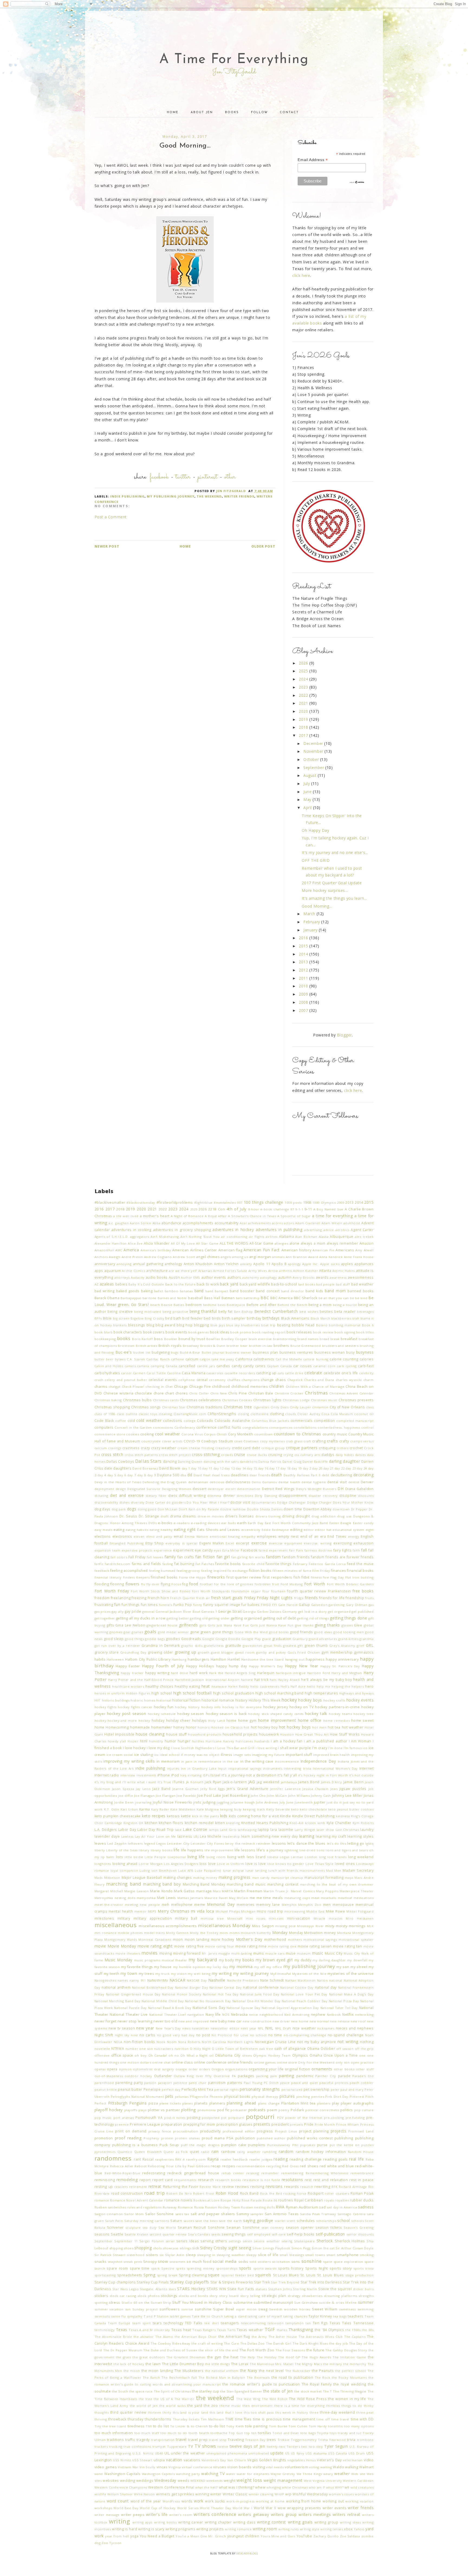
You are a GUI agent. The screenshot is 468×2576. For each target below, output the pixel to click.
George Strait (230, 1611)
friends (311, 1598)
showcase (171, 2248)
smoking (367, 2255)
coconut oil (364, 1414)
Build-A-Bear (190, 1352)
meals (278, 1898)
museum (304, 1953)
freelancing (121, 1598)
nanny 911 (138, 1980)
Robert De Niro (179, 2193)
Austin (174, 1277)
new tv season (122, 2028)
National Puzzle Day (130, 2008)
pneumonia (207, 2110)
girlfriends (188, 1625)
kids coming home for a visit (254, 1816)
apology (294, 1264)
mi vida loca (203, 1911)
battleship (251, 1298)
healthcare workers (128, 1686)
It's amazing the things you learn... (334, 898)
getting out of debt (279, 1618)
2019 (304, 719)
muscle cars (275, 1953)
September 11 (126, 2241)
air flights (257, 1237)
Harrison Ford (319, 1673)
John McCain (277, 1796)
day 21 (329, 1468)
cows (238, 1441)
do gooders (176, 1502)
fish (297, 1577)
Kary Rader (160, 1809)
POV (280, 2118)
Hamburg (179, 1659)
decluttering (341, 1475)
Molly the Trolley (204, 1933)
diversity (138, 1502)
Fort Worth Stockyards (211, 1591)
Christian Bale (261, 1393)
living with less (241, 1857)
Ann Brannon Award (302, 1257)
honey (179, 1727)
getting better (178, 1618)
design (121, 1489)
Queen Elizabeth (148, 2152)
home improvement (277, 1720)
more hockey (223, 1940)
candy (237, 1366)
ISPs (206, 1775)
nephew (318, 2014)
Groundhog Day (133, 1652)
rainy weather (249, 2152)
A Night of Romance (187, 1216)
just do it (334, 1802)
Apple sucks (330, 1264)
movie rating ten (347, 1946)
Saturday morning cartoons (147, 2221)
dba (183, 1475)
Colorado (205, 1421)
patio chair (198, 2083)
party (138, 2083)
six (162, 2255)
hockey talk (316, 1713)
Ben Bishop (243, 1312)
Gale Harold (288, 1605)
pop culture (364, 2110)
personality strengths (260, 2089)
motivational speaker (356, 1940)
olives (247, 2055)
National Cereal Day (226, 1987)
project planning (314, 2131)
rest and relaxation (331, 2180)
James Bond (309, 1782)
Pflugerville (199, 2097)
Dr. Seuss (128, 1516)
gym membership (337, 1652)
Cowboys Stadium (217, 1441)
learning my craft (331, 1836)
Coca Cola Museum (337, 1414)
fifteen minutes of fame (292, 1571)
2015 (304, 946)
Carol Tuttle (156, 1373)
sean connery (273, 2228)
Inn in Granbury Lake (199, 1768)
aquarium (113, 1271)
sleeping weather (231, 2255)
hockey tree (364, 1714)
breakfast (349, 1339)
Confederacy (185, 1427)
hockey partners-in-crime (337, 1707)
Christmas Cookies (237, 1400)
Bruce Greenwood (306, 1346)
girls (203, 1625)
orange (181, 2069)
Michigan (248, 1911)
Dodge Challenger (292, 1502)
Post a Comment (111, 517)
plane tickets (170, 2103)
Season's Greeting (359, 2228)
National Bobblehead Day (153, 1987)
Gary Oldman (357, 1605)
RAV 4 (180, 2159)
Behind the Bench (292, 1305)
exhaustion (363, 1543)
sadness (366, 2207)
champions (250, 1380)
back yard (229, 1284)
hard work (199, 1673)
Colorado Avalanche (232, 1421)
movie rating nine (251, 1946)
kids (224, 1816)
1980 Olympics (324, 1202)
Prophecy (151, 2138)
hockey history (187, 1707)
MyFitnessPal (281, 1974)
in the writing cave (257, 1761)
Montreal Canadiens (155, 1940)
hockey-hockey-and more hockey (122, 1721)
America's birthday (156, 1250)
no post (203, 2035)
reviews (242, 2187)
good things (134, 1639)
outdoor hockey (138, 2076)
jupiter (320, 1802)
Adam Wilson (332, 1223)
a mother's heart (155, 1216)
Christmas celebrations (200, 1400)
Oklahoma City (228, 2055)
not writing (348, 2042)
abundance (171, 1223)
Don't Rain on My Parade (199, 1509)
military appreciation (153, 1918)
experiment (183, 1550)
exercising (343, 1543)
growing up (186, 1652)
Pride (309, 2124)
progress (265, 2131)
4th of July (236, 1209)
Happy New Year (302, 1666)
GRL (370, 1645)
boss (158, 1339)
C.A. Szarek (136, 1359)
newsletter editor (225, 2028)
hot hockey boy (264, 1727)
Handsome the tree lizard (263, 1659)
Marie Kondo (161, 1891)
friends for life (332, 1598)
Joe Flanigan (166, 1796)
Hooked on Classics (227, 1727)
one (362, 2055)
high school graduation (234, 1693)
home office (310, 1720)
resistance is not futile (261, 2180)
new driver (281, 2021)
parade (344, 2076)
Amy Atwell (364, 1250)
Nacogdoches (105, 1980)
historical (164, 1700)
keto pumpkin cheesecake (118, 1816)
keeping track (254, 1809)
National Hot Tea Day (221, 1994)
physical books (237, 2097)
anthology (173, 1264)
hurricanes (244, 1741)
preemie (122, 2124)
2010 (304, 986)
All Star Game (207, 1243)
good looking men (349, 1632)
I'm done (335, 1748)
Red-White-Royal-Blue (122, 2173)
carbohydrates (107, 1373)
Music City (334, 1953)
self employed (259, 2234)
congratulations (255, 1427)
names (123, 1980)
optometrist (143, 2069)
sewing (287, 2241)
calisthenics (264, 1359)
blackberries (341, 1318)
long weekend (361, 1857)
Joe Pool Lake (209, 1796)
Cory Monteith (240, 1434)
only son (343, 2062)
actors (289, 1223)
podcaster (239, 2110)
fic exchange (238, 1571)
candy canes (254, 1366)
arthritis (285, 1271)
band (199, 1291)
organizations (236, 2069)
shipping (116, 2248)
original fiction (298, 2069)
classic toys (148, 1414)
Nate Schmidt (272, 1980)
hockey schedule (162, 1714)
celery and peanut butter (126, 1380)
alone (295, 1243)
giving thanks (327, 1625)
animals (278, 1257)
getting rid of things (313, 1618)
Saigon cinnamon (109, 2214)
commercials (302, 1421)
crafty (344, 1441)
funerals (166, 1605)
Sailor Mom (134, 2214)
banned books (360, 1291)
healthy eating (187, 1686)
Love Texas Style (319, 1864)
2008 (304, 1002)
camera (143, 1366)
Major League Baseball (142, 1878)
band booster (242, 1291)
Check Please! (133, 1387)
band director (293, 1291)
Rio (371, 2187)
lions (321, 1850)
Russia (199, 2207)
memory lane (268, 1905)
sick (196, 2248)
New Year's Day (168, 2028)
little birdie (134, 1857)
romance (102, 2200)
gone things (223, 1632)
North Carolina (214, 2042)
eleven (139, 1536)
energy (354, 1536)
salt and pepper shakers (213, 2214)
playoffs (131, 2110)
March (310, 914)
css (297, 1455)
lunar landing (256, 1870)
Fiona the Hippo (192, 1577)
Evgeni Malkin (212, 1543)
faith (356, 1550)
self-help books (301, 2234)
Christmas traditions (205, 1407)
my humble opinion (189, 1967)
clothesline (260, 1414)
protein (167, 2138)
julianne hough (243, 1802)
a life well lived (126, 1216)
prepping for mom (199, 2124)
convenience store (110, 1434)
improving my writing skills (129, 1761)
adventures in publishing (279, 1230)
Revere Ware (210, 2187)
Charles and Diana (319, 1380)
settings (235, 2241)
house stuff (176, 1734)
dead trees (221, 1475)
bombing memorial (345, 1325)
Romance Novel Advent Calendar (136, 2200)
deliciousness (238, 1482)
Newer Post (107, 546)
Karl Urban (129, 1809)
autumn (285, 1277)
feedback (102, 1571)
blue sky (233, 1325)
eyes (217, 1550)
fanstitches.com (118, 1564)
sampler (257, 2214)
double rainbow (233, 1509)
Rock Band (249, 2193)
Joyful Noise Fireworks (173, 1802)
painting (287, 2076)
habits (100, 1659)
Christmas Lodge (296, 1400)
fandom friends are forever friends (342, 1557)
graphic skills (192, 1646)
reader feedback (234, 2159)
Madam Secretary (358, 1870)
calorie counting (344, 1359)
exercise (259, 1543)
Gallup (304, 1605)
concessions (163, 1427)
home (231, 1721)
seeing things (234, 2234)
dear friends (260, 1475)
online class (182, 2062)
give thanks (304, 1625)
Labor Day (127, 1830)
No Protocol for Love (230, 2035)
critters (343, 1448)
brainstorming (285, 1339)
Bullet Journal (213, 1352)
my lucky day (217, 1967)
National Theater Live (129, 2014)
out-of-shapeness (109, 2076)
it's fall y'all (287, 1775)
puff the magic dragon (200, 2145)
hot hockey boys (295, 1727)
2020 (304, 711)
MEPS (152, 1911)
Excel (230, 1543)
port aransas (124, 2118)
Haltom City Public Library (148, 1659)
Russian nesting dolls (258, 2207)
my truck (162, 1974)
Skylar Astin (175, 2255)
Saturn (176, 2221)
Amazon (367, 1243)
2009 (304, 994)
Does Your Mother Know (353, 1502)
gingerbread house (162, 1625)
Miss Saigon (263, 1926)
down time (293, 1509)
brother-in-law (261, 1346)
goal (127, 1632)
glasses (347, 1625)
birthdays (271, 1318)
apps (99, 1271)
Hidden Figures (138, 1693)
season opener (300, 2228)
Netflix (348, 2014)
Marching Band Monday (204, 1884)
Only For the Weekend (316, 2062)
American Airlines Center (195, 1250)
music (318, 1953)
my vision (179, 1974)
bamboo (172, 1291)
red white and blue (337, 2166)
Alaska (324, 1237)
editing (296, 1530)
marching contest (283, 1884)
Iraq (183, 1775)
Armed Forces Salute (230, 1271)
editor (309, 1530)
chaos (281, 1380)
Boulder (171, 1339)
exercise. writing (318, 1543)
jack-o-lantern (235, 1782)
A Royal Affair (216, 1216)
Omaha (316, 2055)
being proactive (175, 1312)
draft (165, 1516)
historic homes (143, 1700)
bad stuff (343, 1284)
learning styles (360, 1836)
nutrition (182, 2049)
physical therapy (265, 2097)
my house (163, 1967)
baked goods (128, 1291)
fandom (273, 1557)
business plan (265, 1352)
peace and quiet (305, 2083)
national (336, 1980)
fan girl (223, 1557)
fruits (369, 1598)
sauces (189, 2221)
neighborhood (271, 2014)
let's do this (337, 1843)
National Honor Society (182, 1994)
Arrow (273, 1271)
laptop (264, 1830)
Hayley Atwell (289, 1680)
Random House (361, 2152)
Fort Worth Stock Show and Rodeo (161, 1591)
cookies (133, 1434)
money (330, 1933)
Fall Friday (137, 1557)
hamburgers (199, 1659)
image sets (242, 1755)
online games (265, 2062)
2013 (304, 962)
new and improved (194, 2021)
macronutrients (312, 1870)
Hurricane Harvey (220, 1741)
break (335, 1339)
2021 (304, 703)
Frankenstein (339, 1591)
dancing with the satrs (221, 1462)
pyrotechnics (105, 2152)
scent (291, 2221)
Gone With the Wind (251, 1632)
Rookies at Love (206, 2200)
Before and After (261, 1305)
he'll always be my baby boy (326, 1680)
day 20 (317, 1468)
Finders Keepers (136, 1577)
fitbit (305, 1577)
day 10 (196, 1468)
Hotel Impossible (119, 1734)
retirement (138, 2187)
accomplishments (198, 1223)
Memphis (289, 1905)
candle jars (206, 1366)
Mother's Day (249, 1939)
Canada (172, 1366)
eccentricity (251, 1530)
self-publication (330, 2234)
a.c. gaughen (119, 1223)
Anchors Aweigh (108, 1257)
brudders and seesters (340, 1346)
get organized (339, 1611)
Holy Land (217, 1721)
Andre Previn (132, 1257)
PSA (230, 2138)
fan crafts (186, 1557)
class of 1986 (105, 1414)
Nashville (217, 1980)
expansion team (108, 1550)
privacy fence (160, 2131)
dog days (103, 1509)
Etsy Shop (155, 1543)
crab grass (294, 1441)
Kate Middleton (183, 1809)
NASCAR (178, 1980)
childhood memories (250, 1387)
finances (339, 1571)
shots (157, 2248)
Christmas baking (108, 1400)
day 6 (122, 1475)
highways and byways (357, 1693)
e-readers (181, 1523)
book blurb (104, 1332)
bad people (325, 1284)
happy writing (157, 1673)
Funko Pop (183, 1605)
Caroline (174, 1373)
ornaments (322, 2069)
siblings (186, 2248)
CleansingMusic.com (190, 1414)
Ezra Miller (231, 1550)
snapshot (115, 2262)
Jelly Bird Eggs (213, 1789)
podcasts (257, 2110)
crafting (319, 1441)
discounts (366, 1496)
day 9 (152, 1475)
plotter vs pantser (164, 2110)
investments (146, 1775)
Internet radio (107, 1775)
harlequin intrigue (291, 1673)
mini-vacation (299, 1918)
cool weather (168, 1434)
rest (308, 2180)
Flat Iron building (360, 1577)
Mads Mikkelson (107, 1878)
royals (329, 2200)
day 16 (263, 1468)
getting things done (348, 1618)
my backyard (203, 1960)
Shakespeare (305, 2241)
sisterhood (136, 2255)
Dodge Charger (319, 1502)
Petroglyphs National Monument (137, 2097)
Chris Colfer (199, 1393)
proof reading (128, 2138)
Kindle (286, 1816)
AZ (97, 1284)
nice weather (304, 2028)
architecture (157, 1271)
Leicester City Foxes (207, 1843)
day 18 (285, 1468)
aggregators (140, 1237)
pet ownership (317, 2089)
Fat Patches (205, 1564)
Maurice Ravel (216, 1898)
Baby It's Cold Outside (146, 1284)
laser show (325, 1830)
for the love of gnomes (234, 1584)
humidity (156, 1741)
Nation (323, 1980)
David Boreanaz (145, 1468)
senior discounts (360, 2234)
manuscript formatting (324, 1878)
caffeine (178, 1359)
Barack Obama (107, 1298)
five (326, 1577)
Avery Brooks (304, 1277)
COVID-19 (192, 1441)
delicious (217, 1482)
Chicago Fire (200, 1387)
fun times (149, 1605)
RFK (334, 2187)
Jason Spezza (123, 1789)
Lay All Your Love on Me (155, 1836)
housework (269, 1734)
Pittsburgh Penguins (127, 2103)
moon (178, 1940)
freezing (139, 1598)
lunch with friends (283, 1870)
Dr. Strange (149, 1516)
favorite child (253, 1564)
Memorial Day (221, 1904)
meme (200, 1905)
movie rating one (282, 1946)
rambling (270, 2152)
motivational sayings (320, 1940)
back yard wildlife (255, 1284)
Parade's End (363, 2076)
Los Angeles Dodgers (181, 1864)
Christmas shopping (112, 1407)
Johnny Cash (321, 1796)
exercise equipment (286, 1543)
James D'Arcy (331, 1782)
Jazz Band (162, 1789)
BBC (265, 1298)
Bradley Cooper (234, 1339)
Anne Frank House (359, 1257)
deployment (104, 1489)
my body (226, 1960)
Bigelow (137, 1318)
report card (162, 2180)
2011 (304, 978)
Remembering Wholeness (327, 2173)
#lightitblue (203, 1202)
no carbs (147, 2035)
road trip (154, 2193)
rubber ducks (362, 2200)
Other (230, 477)
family (170, 1557)
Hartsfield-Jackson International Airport (207, 1680)
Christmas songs (146, 1407)
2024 (304, 679)
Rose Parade (252, 2200)
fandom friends (296, 1557)
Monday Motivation (306, 1933)
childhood (221, 1387)
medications (364, 1898)
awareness (338, 1277)
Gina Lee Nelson (130, 1625)
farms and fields (147, 1564)
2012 (304, 970)
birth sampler (234, 1318)
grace (267, 1639)
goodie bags (155, 1639)
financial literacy (108, 1577)
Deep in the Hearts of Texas (118, 1482)
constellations (305, 1427)
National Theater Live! (168, 2014)
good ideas (323, 1632)
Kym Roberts (363, 1823)
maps (349, 1878)
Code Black (104, 1421)
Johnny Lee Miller (347, 1796)
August (311, 775)
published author (271, 2138)
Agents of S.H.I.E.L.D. (112, 1237)
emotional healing (225, 1536)
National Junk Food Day (260, 1994)
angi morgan (260, 1257)
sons (296, 2262)
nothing (367, 2042)
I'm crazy (320, 1748)
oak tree (266, 2049)
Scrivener (115, 2228)
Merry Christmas (173, 1911)
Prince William (347, 2124)
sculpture (133, 2228)
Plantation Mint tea (298, 2103)
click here (301, 275)
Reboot (141, 2166)
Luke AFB (186, 1870)
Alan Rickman (306, 1237)
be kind (361, 1298)
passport (165, 2083)
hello (311, 1686)
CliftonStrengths (222, 1414)
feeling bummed (162, 1571)
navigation (196, 2014)
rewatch (307, 2187)
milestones (104, 1918)
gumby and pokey (271, 1652)
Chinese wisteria (118, 1393)
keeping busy (231, 1809)
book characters (128, 1332)
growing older (160, 1652)
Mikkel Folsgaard (360, 1911)
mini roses (256, 1918)
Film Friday (321, 1571)
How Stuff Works (345, 1734)
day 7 (132, 1475)
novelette (102, 2049)
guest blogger (222, 1652)
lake (178, 1830)
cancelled (187, 1366)
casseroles (215, 1373)
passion (150, 2083)
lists (120, 1857)
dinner (229, 1496)
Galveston (319, 1605)
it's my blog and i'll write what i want (125, 1782)
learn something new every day (269, 1836)
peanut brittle (106, 2089)
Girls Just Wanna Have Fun (272, 1625)
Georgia (249, 1611)
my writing (222, 1973)
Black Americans (295, 1318)
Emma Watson (196, 1536)
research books (228, 2180)
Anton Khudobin (198, 1264)
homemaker (162, 1727)
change (267, 1380)
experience (163, 1550)
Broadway (191, 1346)
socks (243, 2262)
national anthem (116, 1987)
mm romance (106, 1933)
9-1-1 (299, 1209)
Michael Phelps (228, 1911)
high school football (193, 1693)
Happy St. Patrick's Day (340, 1666)
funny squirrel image (222, 1605)
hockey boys (310, 1700)
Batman (228, 1298)
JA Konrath (195, 1782)
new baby (218, 2021)
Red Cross (290, 2166)
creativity (223, 1448)
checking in (155, 1387)
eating (119, 1530)
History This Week (264, 1700)
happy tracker (132, 1673)
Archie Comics (134, 1271)
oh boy (141, 2055)
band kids (314, 1291)
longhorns (103, 1864)
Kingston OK (134, 1823)
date (108, 1468)
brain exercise (260, 1339)
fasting (168, 1564)
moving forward (187, 1953)
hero (369, 1686)
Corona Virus (192, 1434)
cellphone (187, 1380)
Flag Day (337, 1577)
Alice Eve (135, 1243)
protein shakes (187, 2138)
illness (227, 1755)
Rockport (316, 2193)
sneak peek (133, 2262)
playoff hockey (109, 2110)
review (228, 2187)
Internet (367, 1768)
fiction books (260, 1571)
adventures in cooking (131, 1230)
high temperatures (321, 1693)
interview (128, 1775)
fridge (299, 1598)
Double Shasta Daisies (265, 1509)
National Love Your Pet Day (304, 1994)
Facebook (159, 477)
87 (292, 1209)
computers (104, 1427)
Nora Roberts (189, 2042)
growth (204, 1652)
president (280, 2124)
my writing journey (251, 1973)
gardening (337, 1605)
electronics (122, 1536)
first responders (277, 1577)
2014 (304, 954)
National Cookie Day (297, 1987)
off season (345, 2049)
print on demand (131, 2131)
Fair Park (296, 1550)
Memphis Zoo (310, 1905)
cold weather (149, 1420)
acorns (277, 1223)
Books (232, 112)
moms (234, 1933)
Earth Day (256, 1523)
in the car (231, 1761)
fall (364, 1550)
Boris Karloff (142, 1339)
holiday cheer (178, 1721)
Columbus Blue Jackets (270, 1421)
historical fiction (186, 1700)
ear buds (228, 1523)
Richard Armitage (353, 2187)
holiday (158, 1721)
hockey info (211, 1707)
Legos (161, 1843)
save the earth (230, 2221)
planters (324, 2103)
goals (150, 1631)
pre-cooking (334, 2118)
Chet (169, 1387)
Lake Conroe (195, 1829)
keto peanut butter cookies (351, 1809)
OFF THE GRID (316, 860)
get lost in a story (313, 1611)
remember (270, 2173)
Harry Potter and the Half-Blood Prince (141, 1680)
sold (253, 2262)
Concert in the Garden (133, 1427)
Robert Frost (204, 2193)
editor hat (323, 1530)
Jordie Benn (124, 1802)
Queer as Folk (176, 2152)
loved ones (345, 1864)
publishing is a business (135, 2145)
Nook (161, 2042)
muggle (224, 1953)
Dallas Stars (148, 1461)
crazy (145, 1448)
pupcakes (308, 2145)
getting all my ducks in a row (141, 1618)
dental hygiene (314, 1482)
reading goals (335, 2159)
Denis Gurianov (265, 1482)
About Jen (202, 112)
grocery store (107, 1652)
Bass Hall (212, 1298)
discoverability (106, 1502)
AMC (119, 1250)
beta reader (345, 1312)
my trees (146, 1974)
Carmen (139, 1373)
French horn (158, 1598)
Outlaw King (184, 2076)
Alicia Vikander (157, 1243)
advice (329, 1230)
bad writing (105, 1291)
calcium (192, 1359)
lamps (214, 1830)
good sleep (114, 1639)
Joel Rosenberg (236, 1796)
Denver (367, 1482)
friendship (355, 1598)
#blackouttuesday (141, 1202)
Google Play (251, 1639)
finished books (164, 1577)
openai (100, 2069)
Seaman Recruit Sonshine (201, 2228)
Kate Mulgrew (208, 1809)
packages (246, 2076)
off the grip (364, 2049)
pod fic (223, 2110)
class (370, 1407)
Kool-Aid (297, 1823)
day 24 (362, 1468)
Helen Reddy (238, 1686)
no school (258, 2035)
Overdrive (222, 2076)
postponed (211, 2118)
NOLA (118, 2042)
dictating (101, 1496)
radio (205, 2152)
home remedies (337, 1721)
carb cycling (347, 1366)
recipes (229, 2166)
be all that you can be (336, 1298)
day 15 (252, 1468)
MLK (370, 1926)
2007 (304, 1010)
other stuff (365, 2069)
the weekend (209, 496)
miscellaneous (116, 1925)
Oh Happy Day (315, 830)
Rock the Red (271, 2193)
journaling (143, 1802)
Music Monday (118, 1960)
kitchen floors (171, 1823)
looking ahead (125, 1864)
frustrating (104, 1605)
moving (166, 1953)
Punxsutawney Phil (283, 2145)
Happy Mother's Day (266, 1666)
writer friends (239, 496)
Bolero (322, 1325)
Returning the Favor (181, 2187)
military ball (186, 1918)
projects (339, 2131)
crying (288, 1455)
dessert (199, 1489)
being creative (120, 1312)
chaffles (234, 1380)
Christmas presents (356, 1400)
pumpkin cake (234, 2145)
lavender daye (107, 1836)
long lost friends (333, 1857)
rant (137, 2159)
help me (323, 1686)
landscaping (247, 1830)
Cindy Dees (280, 1407)
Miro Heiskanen (360, 1918)
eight (370, 1530)
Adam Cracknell (308, 1223)
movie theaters (128, 1953)
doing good (147, 1509)
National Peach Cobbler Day (305, 2001)
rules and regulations (144, 2207)
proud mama (213, 2138)
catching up (266, 1373)
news (186, 2028)
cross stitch (112, 1454)
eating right (185, 1529)
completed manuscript (355, 1421)
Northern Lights (240, 2042)
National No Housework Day (208, 2001)
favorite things (279, 1564)
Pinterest (357, 2097)
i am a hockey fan (287, 1741)
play (336, 2103)
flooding (102, 1584)
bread (324, 1339)
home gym (247, 1721)
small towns (315, 2255)
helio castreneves (265, 1686)
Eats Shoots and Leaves (219, 1530)
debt (326, 1475)
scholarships (326, 2221)
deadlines (240, 1475)
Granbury (300, 1639)
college (190, 1421)
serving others (214, 2241)
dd (190, 1475)
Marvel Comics (303, 1891)
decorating (364, 1475)
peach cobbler (362, 2083)
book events (176, 1332)
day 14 (241, 1468)
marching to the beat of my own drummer (337, 1884)
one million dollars (136, 2062)
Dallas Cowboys (120, 1462)
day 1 (186, 1468)
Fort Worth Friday (112, 1591)
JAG (252, 1782)
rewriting (322, 2187)
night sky (122, 2035)
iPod (175, 1775)
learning (307, 1836)
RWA (280, 2207)
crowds (227, 1455)
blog (150, 1325)
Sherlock (325, 2241)
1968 (307, 1202)
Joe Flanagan (144, 1796)
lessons (279, 1843)
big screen (121, 1318)
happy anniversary (342, 1659)
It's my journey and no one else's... (335, 852)
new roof (358, 2021)
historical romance (218, 1700)
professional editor (239, 2131)
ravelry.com (196, 2159)
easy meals (103, 1530)
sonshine (312, 2261)
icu (156, 1755)
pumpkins (257, 2145)
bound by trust (192, 1339)
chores (182, 1393)
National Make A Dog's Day (351, 1994)
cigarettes (261, 1407)
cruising (275, 1455)
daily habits (345, 1455)
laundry (367, 1830)
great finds (273, 1646)
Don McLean (168, 1509)
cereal (202, 1380)
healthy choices (159, 1686)
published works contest (310, 2138)
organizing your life (266, 2069)
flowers (132, 1584)
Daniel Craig (292, 1462)
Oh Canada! (158, 2055)
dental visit (337, 1482)
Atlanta (325, 1271)
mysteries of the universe (350, 1974)
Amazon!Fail (104, 1250)
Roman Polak (362, 2193)
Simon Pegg (301, 2248)
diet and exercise (127, 1495)
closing (243, 1414)
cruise (240, 1454)
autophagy (268, 1277)
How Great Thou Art (312, 1734)
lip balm (108, 1857)
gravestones (253, 1646)
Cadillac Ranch (158, 1359)
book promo (241, 1332)
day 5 (112, 1475)
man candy (261, 1878)
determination (249, 1489)
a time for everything (332, 1216)
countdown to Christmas (297, 1434)
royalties (342, 2200)
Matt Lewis (167, 1898)
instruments (273, 1768)
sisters (152, 2255)
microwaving (295, 1911)
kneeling (233, 1823)
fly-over (153, 1584)
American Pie (323, 1250)
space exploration (348, 2262)
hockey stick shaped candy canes (276, 1714)
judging (209, 1802)
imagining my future (268, 1755)
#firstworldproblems (175, 1202)
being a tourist (345, 1305)
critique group (273, 1448)
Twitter (183, 477)
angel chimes (208, 1257)
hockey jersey (276, 1707)
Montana (344, 1933)
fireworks (216, 1577)
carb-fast (366, 1366)
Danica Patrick (270, 1462)
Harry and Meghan (347, 1673)
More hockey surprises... (325, 890)
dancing (170, 1462)
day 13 (230, 1468)
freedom (102, 1598)
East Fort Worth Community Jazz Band (296, 1523)
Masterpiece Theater (357, 1891)
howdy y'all (117, 1741)
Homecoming (117, 1727)
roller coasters (337, 2193)
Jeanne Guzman (186, 1789)
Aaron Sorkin (141, 1223)
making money (205, 1878)
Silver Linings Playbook (271, 2248)
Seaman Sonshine (243, 2228)
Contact (289, 112)
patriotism (217, 2083)
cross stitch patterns (141, 1455)
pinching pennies (310, 2097)
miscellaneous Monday (224, 1925)
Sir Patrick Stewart (110, 2255)
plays (142, 2110)
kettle (186, 1816)
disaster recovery (323, 1496)
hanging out (295, 1659)
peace (285, 2083)
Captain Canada (279, 1366)
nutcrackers (164, 2049)
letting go (356, 1843)
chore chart (164, 1393)
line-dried (307, 1850)
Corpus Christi (215, 1434)
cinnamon (320, 1407)
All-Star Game (261, 1243)
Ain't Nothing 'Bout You (200, 1237)
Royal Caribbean (308, 2200)
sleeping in (206, 2255)
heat (206, 1686)
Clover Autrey (309, 1414)
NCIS (226, 2014)
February (312, 922)
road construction (127, 2193)
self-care (279, 2234)
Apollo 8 (279, 1264)
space (328, 2262)
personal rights (226, 2089)
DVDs (152, 1523)
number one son (139, 2049)
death (277, 1475)
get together (105, 1618)
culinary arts (310, 1455)
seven (247, 2241)
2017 (304, 735)
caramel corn (324, 1366)
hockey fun (164, 1707)
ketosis (173, 1816)
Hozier (133, 1741)
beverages (365, 1312)
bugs (175, 1352)
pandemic (305, 2076)
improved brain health (331, 1755)
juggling (223, 1802)
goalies (137, 1632)
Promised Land (361, 2131)
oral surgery (164, 2069)
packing (262, 2076)
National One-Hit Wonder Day (257, 2001)
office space (122, 2055)
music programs (147, 1960)
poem (272, 2110)
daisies (360, 1455)
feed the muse (360, 1564)
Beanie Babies (173, 1305)
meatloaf (345, 1898)
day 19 (297, 1468)
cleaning (165, 1414)
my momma (241, 1967)
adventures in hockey (233, 1230)
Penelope (152, 2089)
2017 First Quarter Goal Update (332, 883)
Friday (250, 1598)
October (312, 759)
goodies (173, 1639)
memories (246, 1905)
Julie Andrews (267, 1802)
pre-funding (355, 2118)
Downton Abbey (317, 1509)
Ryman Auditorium (302, 2207)
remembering (292, 2173)
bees (222, 1305)
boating (284, 1325)
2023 (304, 687)
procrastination (186, 2131)
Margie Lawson (136, 1891)
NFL (261, 2028)
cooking (147, 1434)
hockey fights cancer (135, 1707)
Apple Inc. (311, 1264)
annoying (124, 1264)
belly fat (225, 1312)
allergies (281, 1243)
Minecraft (235, 1918)
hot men (319, 1727)
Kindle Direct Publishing (313, 1816)
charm (369, 1380)
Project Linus (286, 2131)
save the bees (207, 2221)
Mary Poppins (327, 1891)
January (311, 930)
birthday (254, 1318)
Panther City (326, 2076)
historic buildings (116, 1700)
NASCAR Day (197, 1980)
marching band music (246, 1884)
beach (155, 1305)
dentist (354, 1482)
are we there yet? (183, 1271)
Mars (217, 1891)
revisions (274, 2186)
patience (180, 2083)
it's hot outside (361, 1775)
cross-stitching (206, 1454)
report (145, 2180)
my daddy (303, 1960)
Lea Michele (211, 1836)
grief (360, 1646)
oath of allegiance (290, 2049)
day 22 (340, 1468)
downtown (341, 1509)
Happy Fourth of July (163, 1666)
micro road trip (270, 1911)
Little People (155, 1857)
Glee (358, 1625)
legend (150, 1843)
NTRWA (118, 2049)
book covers (154, 1332)
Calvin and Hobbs (109, 1366)
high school (162, 1693)
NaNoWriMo (158, 1980)
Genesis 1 (209, 1611)
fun (117, 1604)
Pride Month (325, 2124)
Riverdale (102, 2193)
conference (207, 1427)
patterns (235, 2083)
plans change (269, 2103)
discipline (348, 1496)
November (314, 751)
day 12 (219, 1468)
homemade (140, 1727)
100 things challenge (264, 1202)
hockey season (191, 1714)
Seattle (117, 2234)
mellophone (182, 1905)
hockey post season (127, 1713)
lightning (291, 1850)
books (124, 1338)
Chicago (181, 1387)
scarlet (280, 2221)
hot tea (334, 1727)
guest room (245, 1652)
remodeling (127, 2180)
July (307, 783)
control (367, 1427)
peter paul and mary (347, 2089)
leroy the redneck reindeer (248, 1843)
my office (274, 1967)
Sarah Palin (114, 2221)
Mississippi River (311, 1926)
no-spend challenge (346, 2035)
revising (257, 2187)
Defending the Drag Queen (165, 1482)
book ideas (220, 1332)
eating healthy (161, 1530)
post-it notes (175, 2118)
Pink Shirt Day (337, 2097)
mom (224, 1933)
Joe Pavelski (186, 1796)
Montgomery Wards (121, 1940)
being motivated (147, 1312)
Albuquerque (342, 1237)
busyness (365, 1352)
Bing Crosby (154, 1318)
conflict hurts (229, 1427)
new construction (257, 2021)
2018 (304, 727)
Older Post (263, 546)
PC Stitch (271, 2083)
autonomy (251, 1277)
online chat (161, 2062)
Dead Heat (202, 1475)
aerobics (342, 1230)
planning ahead (241, 2103)
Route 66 (270, 2200)
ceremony (217, 1380)
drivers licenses (240, 1516)
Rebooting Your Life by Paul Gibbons (179, 2166)
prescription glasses (235, 2124)
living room (216, 1857)
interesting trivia (298, 1768)
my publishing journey (171, 496)
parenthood (104, 2083)
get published (363, 1611)
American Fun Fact (262, 1250)
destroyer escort (222, 1489)
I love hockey (134, 1748)
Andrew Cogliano (158, 1257)
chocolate (143, 1393)
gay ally (118, 1611)
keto (295, 1809)
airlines (272, 1237)
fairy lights (343, 1550)
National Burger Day (192, 1987)
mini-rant (276, 1918)
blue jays (218, 1325)
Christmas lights (267, 1400)
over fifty (204, 2076)
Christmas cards (166, 1400)
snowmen (177, 2262)
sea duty (150, 2228)
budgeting (161, 1352)
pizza (153, 2103)
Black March (321, 1318)
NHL (269, 2028)
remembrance (362, 2173)
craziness (131, 1448)
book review (323, 1332)
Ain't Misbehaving (165, 1237)
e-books (165, 1523)
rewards (291, 2187)
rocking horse (295, 2193)
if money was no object (200, 1755)
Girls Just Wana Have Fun (228, 1625)
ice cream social (120, 1755)
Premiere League (145, 2124)
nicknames (326, 2028)
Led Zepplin (117, 1843)
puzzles (367, 2145)
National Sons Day (209, 2008)
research (206, 2180)
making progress (235, 1877)
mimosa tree (212, 1918)
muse (291, 1953)
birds (216, 1318)
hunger (184, 1741)
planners (217, 2103)
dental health (289, 1482)
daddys (328, 1455)
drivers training (268, 1516)
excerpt (243, 1543)
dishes (125, 1502)
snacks (101, 2262)
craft (307, 1441)
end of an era (313, 1536)
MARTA (227, 1891)
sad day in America (342, 2207)
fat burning (184, 1564)
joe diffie (126, 1796)
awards (322, 1277)
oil (212, 2055)
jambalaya (289, 1782)
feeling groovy (188, 1571)
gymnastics (364, 1652)
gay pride (133, 1611)
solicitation (281, 2262)
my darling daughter (329, 1960)
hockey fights (106, 1707)
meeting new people (142, 1905)
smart (331, 2255)
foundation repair (246, 1591)
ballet (159, 1291)
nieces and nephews (355, 2028)
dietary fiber (156, 1496)
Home (173, 112)
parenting (124, 2083)
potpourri (260, 2117)
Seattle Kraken (136, 2234)
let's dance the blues (306, 1843)
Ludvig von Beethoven (158, 1870)
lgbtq (369, 1843)
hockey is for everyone (242, 1707)
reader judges (261, 2159)
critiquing (327, 1448)
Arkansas (205, 1271)
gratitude (233, 1646)
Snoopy (150, 2262)
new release (340, 2021)
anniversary (105, 1264)
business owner (238, 1352)
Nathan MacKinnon (300, 1980)
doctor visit (240, 1502)
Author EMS (190, 1277)
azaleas (107, 1284)
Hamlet (234, 1659)
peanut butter (130, 2089)
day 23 (351, 1468)
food (194, 1584)
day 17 (274, 1468)
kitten (220, 1823)
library (144, 1850)
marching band (124, 1884)
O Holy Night (200, 2049)
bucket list (142, 1352)
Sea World (167, 2228)
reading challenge (306, 2159)
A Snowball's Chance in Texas (252, 1216)
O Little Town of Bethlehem (235, 2049)
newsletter (200, 2028)
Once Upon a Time (341, 2055)
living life (196, 1857)
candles (223, 1366)
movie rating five (189, 1946)
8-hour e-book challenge (269, 1209)
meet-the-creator (109, 1905)
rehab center (233, 2173)
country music (335, 1434)
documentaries (264, 1502)
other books (344, 2069)
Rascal (148, 2159)
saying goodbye (258, 2220)
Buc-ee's (124, 1352)
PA (234, 2076)
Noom (172, 2042)
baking (147, 1291)
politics (347, 2110)
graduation (282, 1639)
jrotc (197, 1802)
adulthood (352, 1223)
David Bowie (170, 1468)
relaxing (253, 2173)
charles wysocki (349, 1380)
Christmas (316, 1393)
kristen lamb (315, 1823)
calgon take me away (217, 1359)
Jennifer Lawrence (285, 1789)
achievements (259, 1223)
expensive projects (137, 1550)
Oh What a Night (194, 2055)
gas (371, 1605)
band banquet (217, 1291)
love (212, 1864)
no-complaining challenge (305, 2035)
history (241, 1700)
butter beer (104, 1359)
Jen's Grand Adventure (248, 1789)
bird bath (173, 1318)
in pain (187, 1761)
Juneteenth (304, 1802)
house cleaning (150, 1734)
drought (303, 1516)
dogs (132, 1509)
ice (365, 1748)
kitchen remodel (199, 1823)
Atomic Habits (344, 1271)
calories (367, 1359)
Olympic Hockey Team (272, 2055)
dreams (189, 1516)
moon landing (197, 1940)
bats (239, 1298)
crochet (356, 1448)
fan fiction (205, 1557)
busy (350, 1352)
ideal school (170, 1755)
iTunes (179, 1782)
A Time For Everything (234, 60)
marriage (204, 1891)
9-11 (308, 1209)
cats (281, 1373)
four (266, 1591)
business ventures (296, 1352)
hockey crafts (334, 1700)
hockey (289, 1700)
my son (343, 1967)
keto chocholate (313, 1809)
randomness (113, 2158)
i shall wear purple (294, 1748)
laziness (185, 1836)
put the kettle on (345, 2145)
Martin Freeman (248, 1891)
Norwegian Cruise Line (275, 2042)
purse (322, 2145)
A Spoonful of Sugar (294, 1216)
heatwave (219, 1686)
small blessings (292, 2255)
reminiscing (105, 2180)
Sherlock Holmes (350, 2241)
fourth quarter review (307, 1591)
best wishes (309, 1312)
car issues (303, 1366)
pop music (103, 2118)
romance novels (178, 2200)
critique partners (302, 1448)
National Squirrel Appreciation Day (290, 2008)
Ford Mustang (292, 1584)
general (148, 1611)
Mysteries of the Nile (309, 1974)
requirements (185, 2180)
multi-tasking (242, 1953)
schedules (306, 2221)
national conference (261, 1987)
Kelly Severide (278, 1809)
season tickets (329, 2228)
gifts (110, 1625)
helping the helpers (348, 1686)
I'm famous (353, 1748)
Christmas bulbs (137, 1400)
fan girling (239, 1557)
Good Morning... (317, 906)
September (314, 767)
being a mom (320, 1305)
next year (249, 2028)
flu (143, 1584)
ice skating (143, 1755)
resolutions (292, 2180)
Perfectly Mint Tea (197, 2089)
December (314, 743)
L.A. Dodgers (106, 1830)
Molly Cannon (177, 1933)
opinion (125, 2069)
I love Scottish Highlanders (193, 1748)
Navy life (213, 2014)
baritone (149, 1298)
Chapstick (295, 1380)
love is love (256, 1864)
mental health (121, 1911)
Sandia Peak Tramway (318, 2214)
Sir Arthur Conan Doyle (355, 2248)
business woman (330, 1352)
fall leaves (155, 1557)
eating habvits (137, 1530)
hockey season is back (226, 1714)
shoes (129, 2248)
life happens (192, 1850)
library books (162, 1850)
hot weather (353, 1727)
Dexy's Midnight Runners (316, 1489)
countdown (264, 1434)
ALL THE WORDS (234, 1243)
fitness (316, 1577)
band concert (268, 1291)
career (126, 1373)
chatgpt (115, 1387)
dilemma (214, 1496)
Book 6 (368, 1325)
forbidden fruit (267, 1584)
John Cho (258, 1796)
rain (215, 2151)
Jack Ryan (213, 1782)
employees (267, 1536)
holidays (199, 1721)
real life (356, 2159)
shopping (143, 2248)
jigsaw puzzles (353, 1789)
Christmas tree (238, 1407)
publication (245, 2138)
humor (170, 1741)
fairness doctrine (318, 1550)
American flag (230, 1250)
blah (356, 1318)
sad (322, 2207)
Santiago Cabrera (352, 2214)
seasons (102, 2234)
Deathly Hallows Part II (302, 1475)
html (144, 1741)
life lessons (245, 1850)
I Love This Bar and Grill (235, 1748)
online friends (240, 2062)
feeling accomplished (129, 1571)
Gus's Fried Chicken (304, 1652)
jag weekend (268, 1782)
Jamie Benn (354, 1782)
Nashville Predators (243, 1980)
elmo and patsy (159, 1536)
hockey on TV (302, 1707)
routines (286, 2200)
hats (273, 1680)
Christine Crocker (289, 1393)
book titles (365, 1332)
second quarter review (168, 2234)
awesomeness (361, 1277)
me (252, 1898)
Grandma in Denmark (161, 1646)
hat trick (261, 1680)
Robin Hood (227, 2193)
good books (279, 1632)
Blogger (344, 1035)
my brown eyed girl (274, 1960)
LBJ (196, 1836)
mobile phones (130, 1933)
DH (340, 1489)
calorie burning (316, 1359)
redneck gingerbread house (193, 2173)
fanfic (99, 1564)
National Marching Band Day (118, 2001)
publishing (344, 2138)
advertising (313, 1230)
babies (121, 1284)
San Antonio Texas (282, 2214)
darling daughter (345, 1461)
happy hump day (232, 1666)
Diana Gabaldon (360, 1489)
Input (222, 1768)
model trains (155, 1933)
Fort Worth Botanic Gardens (350, 1584)
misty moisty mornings (345, 1926)
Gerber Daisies (269, 1611)
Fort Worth (315, 1584)
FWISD (266, 1605)
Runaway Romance (178, 2207)
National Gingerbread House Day (133, 1994)
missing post (285, 1926)
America (131, 1250)
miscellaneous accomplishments (168, 1926)
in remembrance (207, 1761)
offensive (102, 2055)
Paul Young (253, 2083)
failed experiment (273, 1550)
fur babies (251, 1605)
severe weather (267, 2241)
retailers (121, 2187)
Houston (287, 1734)
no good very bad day (176, 2035)
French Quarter (183, 1598)
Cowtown (251, 1441)
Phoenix (216, 2097)
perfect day (171, 2089)
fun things (131, 1605)
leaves (100, 1843)
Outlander (163, 2076)
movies (149, 1953)
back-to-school (284, 1284)
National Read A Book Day (170, 2008)
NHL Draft (283, 2028)
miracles (336, 1918)
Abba (156, 1223)
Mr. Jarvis (209, 1953)
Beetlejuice (236, 1305)
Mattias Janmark (190, 1898)
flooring (117, 1584)
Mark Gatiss (184, 1891)
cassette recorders (240, 1373)
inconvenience (287, 1761)
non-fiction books (139, 2042)
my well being (199, 1974)
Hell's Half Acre (293, 1686)
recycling (274, 2166)
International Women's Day (335, 1768)
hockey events (360, 1700)
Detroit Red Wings (278, 1489)
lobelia (273, 1857)
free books (363, 1591)
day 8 (142, 1475)
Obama (313, 2049)
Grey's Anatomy (342, 1646)
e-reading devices (206, 1523)
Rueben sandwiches (110, 2207)
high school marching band (279, 1693)
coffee (121, 1421)
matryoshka (146, 1898)
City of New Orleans (347, 1407)
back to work (208, 1284)
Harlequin (266, 1673)
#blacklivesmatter (110, 1202)
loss (203, 1864)
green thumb (316, 1646)
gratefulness (214, 1646)
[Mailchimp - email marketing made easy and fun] (357, 182)
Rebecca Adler (122, 2166)
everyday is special (181, 1543)
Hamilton (219, 1659)
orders (205, 2069)
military (124, 1918)
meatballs (329, 1898)
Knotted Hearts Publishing (265, 1823)
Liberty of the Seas (122, 1850)
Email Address (313, 160)
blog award (165, 1325)
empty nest (289, 1536)
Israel (215, 1775)
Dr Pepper (359, 1509)
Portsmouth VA (149, 2118)
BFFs (98, 1318)
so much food (199, 2262)
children (277, 1386)
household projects (240, 1734)
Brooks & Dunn (213, 1346)
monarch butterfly (256, 1933)
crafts (332, 1441)
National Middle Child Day (163, 2001)
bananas (186, 1291)
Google (208, 1639)
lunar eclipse (233, 1870)
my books (245, 1960)
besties (326, 1312)
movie (100, 1946)
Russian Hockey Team (223, 2207)
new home (300, 2021)
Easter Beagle (340, 1523)
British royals (170, 1346)
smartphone (348, 2255)
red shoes (309, 2166)
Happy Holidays (200, 1666)
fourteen (278, 1591)
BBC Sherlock (306, 1298)
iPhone (164, 1775)
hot (247, 1727)
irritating (195, 1775)
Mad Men (334, 1870)
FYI (275, 1605)
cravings (115, 1448)
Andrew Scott (184, 1257)
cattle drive (294, 1373)
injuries (173, 1768)
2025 (304, 671)
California (244, 1359)
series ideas (188, 2241)
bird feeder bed (196, 1318)
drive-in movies (211, 1516)
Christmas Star (174, 1407)
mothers (295, 1940)
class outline (127, 1414)
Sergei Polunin (152, 2241)
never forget (105, 2021)
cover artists (172, 1441)
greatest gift (293, 1646)
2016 (304, 938)
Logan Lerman (292, 1857)
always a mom (313, 1243)
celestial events (163, 1380)
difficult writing (192, 1496)
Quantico (125, 2152)
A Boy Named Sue (328, 1209)
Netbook (334, 2014)
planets (201, 2103)
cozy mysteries (272, 1441)
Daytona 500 (168, 1475)
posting (194, 2118)
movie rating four (220, 1946)
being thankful (203, 1311)
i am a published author (326, 1741)
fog (185, 1584)
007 (240, 1202)
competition (324, 1421)
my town (129, 1973)
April (308, 808)
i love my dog (158, 1748)
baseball (196, 1298)
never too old (165, 2021)
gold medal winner (173, 1632)
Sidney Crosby (214, 2248)
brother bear (237, 1346)
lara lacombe (282, 1830)
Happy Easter (128, 1666)
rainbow (228, 2152)
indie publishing (127, 496)
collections (173, 1421)
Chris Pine (238, 1393)
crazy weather (164, 1448)
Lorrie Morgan (151, 1864)
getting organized (246, 1618)
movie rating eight (155, 1946)
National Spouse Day (243, 2008)
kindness (343, 1816)
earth (242, 1523)
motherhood (275, 1940)
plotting (188, 2110)
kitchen (151, 1823)
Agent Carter (362, 1230)
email (179, 1536)
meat (315, 1898)
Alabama (286, 1237)
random (286, 2151)
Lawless (127, 1836)
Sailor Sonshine (160, 2214)
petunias (182, 2097)
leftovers (135, 1843)
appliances (364, 1264)
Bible (107, 1318)
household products (205, 1734)
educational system (348, 1530)
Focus (176, 1584)
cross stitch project (175, 1455)
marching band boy (162, 1884)
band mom (335, 1291)
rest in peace (361, 2180)
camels (130, 1366)
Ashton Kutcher (306, 1271)
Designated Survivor (144, 1489)
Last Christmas (347, 1830)
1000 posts (293, 1202)
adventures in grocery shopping (182, 1230)
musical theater (174, 1960)
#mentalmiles (225, 1202)
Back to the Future (181, 1284)
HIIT (98, 1700)
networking (364, 2014)
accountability (227, 1223)
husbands (262, 1741)
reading (281, 2159)
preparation (172, 2124)
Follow (259, 112)
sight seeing (240, 2248)
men (327, 1905)
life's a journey (270, 1850)
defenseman (198, 1482)
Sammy (243, 2214)
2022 (304, 695)
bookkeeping (105, 1339)
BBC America (281, 1298)
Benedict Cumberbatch (276, 1311)
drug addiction (324, 1516)
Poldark (297, 2110)
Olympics (300, 2055)
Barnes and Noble (172, 1298)
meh (166, 1905)
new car (235, 2021)
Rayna (213, 2159)
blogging (201, 1325)
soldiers (264, 2262)
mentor (141, 1911)
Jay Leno (143, 1789)
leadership (231, 1836)
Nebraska (239, 2014)
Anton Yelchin (226, 1264)
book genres (199, 1332)
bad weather (363, 1284)
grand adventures (323, 1639)
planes (188, 2103)
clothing (277, 1414)
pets (169, 2096)
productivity (210, 2131)
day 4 (102, 1475)
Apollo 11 (262, 1264)
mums (259, 1953)
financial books (360, 1571)
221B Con (217, 1209)
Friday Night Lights (275, 1598)
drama (176, 1516)
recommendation (251, 2166)
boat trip (268, 1325)
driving (288, 1516)
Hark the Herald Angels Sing (232, 1673)
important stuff (299, 1755)
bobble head (303, 1325)
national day (326, 1987)
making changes (178, 1878)
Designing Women (177, 1489)
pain (274, 2076)
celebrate (313, 1373)
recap (216, 2166)
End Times (337, 1536)
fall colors (119, 1557)
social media (225, 2261)
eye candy (204, 1550)
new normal (319, 2021)
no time (275, 2035)
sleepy (251, 2255)
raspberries (165, 2159)
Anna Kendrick (331, 1257)
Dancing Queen (190, 1462)
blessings (137, 1325)
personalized (292, 2089)
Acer (243, 1223)
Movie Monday (122, 1946)
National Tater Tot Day (339, 2008)
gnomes (116, 1632)
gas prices (103, 1611)
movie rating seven (315, 1946)
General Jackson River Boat (178, 1611)
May (308, 799)
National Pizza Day (344, 2001)
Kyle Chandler (339, 1823)
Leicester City (178, 1843)
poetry (284, 2110)
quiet (194, 2152)
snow (163, 2261)
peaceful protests (334, 2083)
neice (254, 2014)
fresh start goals (227, 1598)
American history (296, 1250)
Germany (290, 1611)
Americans (345, 1250)
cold (131, 1421)
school (344, 2220)
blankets (120, 1325)
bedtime (210, 1305)
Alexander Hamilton (111, 1243)
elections (103, 1536)
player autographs (357, 2103)
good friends (301, 1632)
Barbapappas (131, 1298)
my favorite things (137, 1967)
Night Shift (104, 2035)
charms (101, 1387)
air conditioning (234, 1237)
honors (204, 1727)
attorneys (122, 1277)
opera (112, 2069)
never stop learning (135, 2021)
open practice (362, 2062)
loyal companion (124, 1870)
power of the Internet (304, 2118)
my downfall (357, 1960)
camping (157, 1366)
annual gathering (148, 1264)
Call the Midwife (289, 1359)
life (176, 1850)
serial (170, 2241)
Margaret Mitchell (109, 1891)
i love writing (266, 1748)
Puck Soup (169, 2145)
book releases (299, 1332)
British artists (147, 1346)
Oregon (218, 2069)
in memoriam (168, 1761)
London (311, 1857)
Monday (280, 1932)
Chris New (219, 1393)
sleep (191, 2255)
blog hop (185, 1325)
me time (264, 1898)
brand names (308, 1339)
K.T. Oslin (112, 1809)
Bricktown (126, 1346)
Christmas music (324, 1400)
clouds (291, 1414)
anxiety (246, 1264)
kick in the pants (205, 1816)
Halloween (115, 1659)
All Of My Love (183, 1243)
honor (191, 1727)
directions (245, 1496)
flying (166, 1584)
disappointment (293, 1496)
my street (359, 1967)
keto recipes (154, 1816)
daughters (122, 1468)
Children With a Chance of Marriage (315, 1387)
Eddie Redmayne (275, 1530)
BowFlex (213, 1339)
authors (234, 1277)
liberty (100, 1850)
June (308, 792)
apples (347, 1264)
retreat (155, 2186)
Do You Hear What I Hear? (208, 1502)
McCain (243, 1898)
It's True (164, 1782)
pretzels (296, 2124)
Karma (145, 1809)
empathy (248, 1536)
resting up (104, 2187)
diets (173, 1496)
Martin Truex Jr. (277, 1891)
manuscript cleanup (287, 1878)
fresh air (203, 1598)
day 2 (307, 1468)
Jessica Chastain (316, 1789)
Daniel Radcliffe (315, 1462)
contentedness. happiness (339, 1427)
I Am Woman (360, 1741)
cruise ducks (257, 1455)
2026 (304, 663)
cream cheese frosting (196, 1448)
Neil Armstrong (297, 2014)
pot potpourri (233, 2118)
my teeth (111, 1974)
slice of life (268, 2255)
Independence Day (318, 1761)
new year (145, 2028)
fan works (257, 1557)
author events (214, 1277)
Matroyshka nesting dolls (115, 1898)
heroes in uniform (110, 1693)
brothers (281, 1346)
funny (198, 1605)
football (206, 1584)
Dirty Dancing (266, 1496)
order (193, 2069)
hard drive (180, 1673)
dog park (119, 1509)
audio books (157, 1277)
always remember (342, 1243)
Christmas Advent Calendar (351, 1393)
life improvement (219, 1850)
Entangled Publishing (127, 1543)
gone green (201, 1632)
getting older (219, 1618)
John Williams (299, 1796)
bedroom (194, 1305)
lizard (261, 1857)
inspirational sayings (245, 1768)
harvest (247, 1680)
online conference (210, 2062)
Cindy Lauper (300, 1407)
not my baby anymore (317, 2042)
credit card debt (246, 1448)
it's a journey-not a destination (249, 1775)
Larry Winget (305, 1830)
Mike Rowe (335, 1911)
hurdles (198, 1741)
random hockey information (321, 2152)
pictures (287, 2096)
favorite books (228, 1564)
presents (262, 2124)
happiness (315, 1659)
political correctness (322, 2110)
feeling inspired (214, 1571)
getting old (199, 1618)
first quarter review (244, 1577)
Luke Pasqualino (208, 1870)
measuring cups (297, 1898)
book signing (345, 1332)
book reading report (269, 1332)
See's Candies (199, 2234)
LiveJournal (177, 1857)
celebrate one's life (341, 1373)
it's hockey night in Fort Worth (323, 1775)
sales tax (182, 2214)
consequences (281, 1427)
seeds (216, 2234)
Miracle (320, 1918)
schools (357, 2221)
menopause (343, 1905)
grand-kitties (348, 1639)
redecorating (154, 2173)
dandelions (249, 1462)
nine (134, 2035)
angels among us (234, 1257)
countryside (151, 1441)
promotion (104, 2138)
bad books (307, 1284)
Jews (334, 1789)
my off (260, 1967)
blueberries (251, 1325)
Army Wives (258, 1271)
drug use (344, 1516)
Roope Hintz (231, 2200)
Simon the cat (323, 2248)
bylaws (120, 1359)
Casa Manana (194, 1373)
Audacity (138, 1277)
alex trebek (364, 1237)
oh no (174, 2055)
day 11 (207, 1468)
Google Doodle (228, 1639)
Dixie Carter (155, 1502)
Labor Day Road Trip (155, 1830)
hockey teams (340, 1714)
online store (287, 2062)
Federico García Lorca (327, 1564)
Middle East (316, 1911)
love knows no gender (286, 1864)
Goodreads (191, 1639)
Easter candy (363, 1523)
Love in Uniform (230, 1864)
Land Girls (228, 1830)
